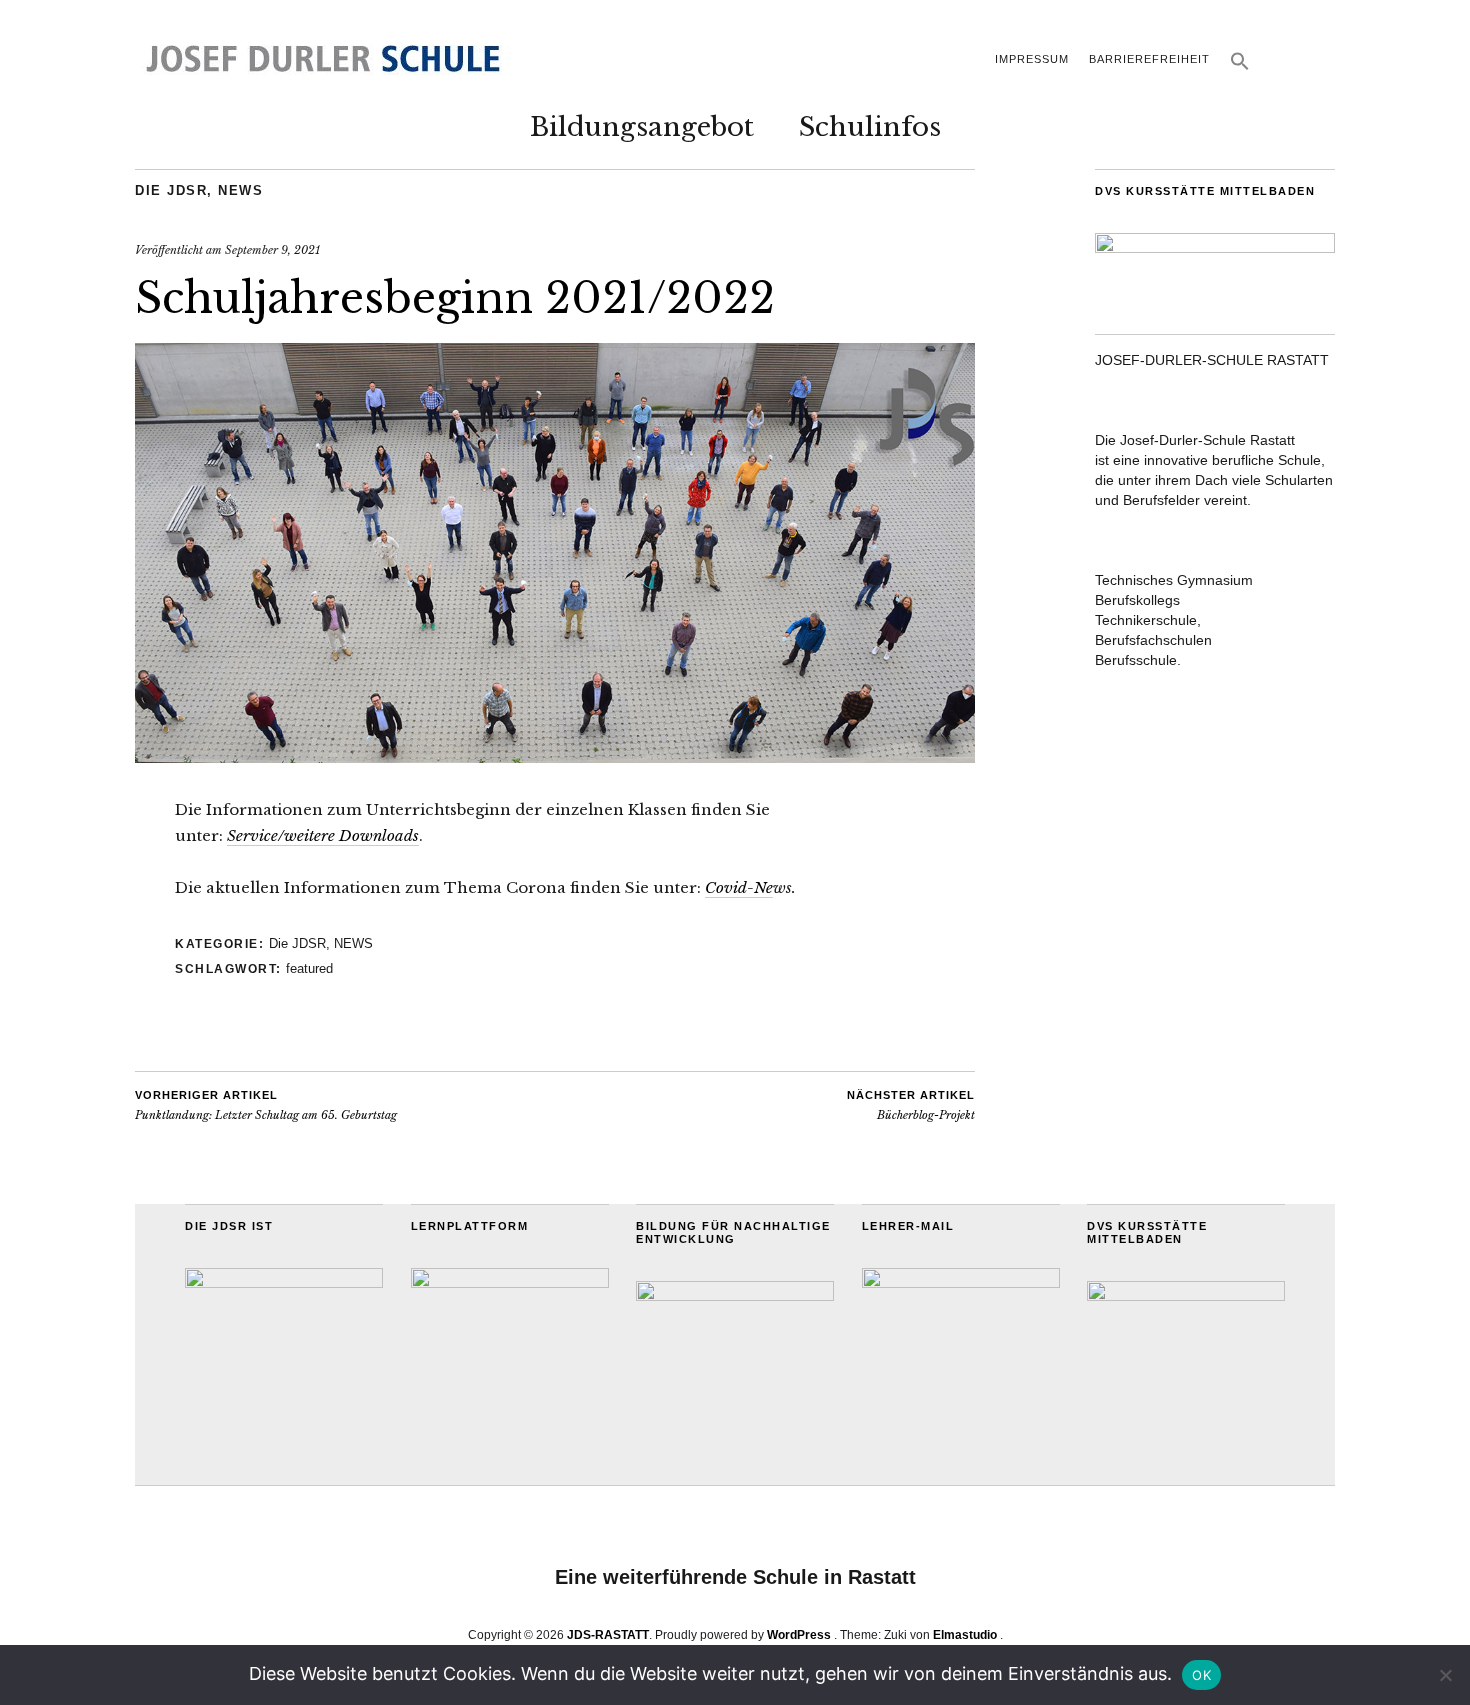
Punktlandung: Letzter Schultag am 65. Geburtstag (266, 1106)
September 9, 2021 (272, 250)
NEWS (240, 190)
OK (1201, 1675)
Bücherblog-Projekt (911, 1106)
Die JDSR (171, 190)
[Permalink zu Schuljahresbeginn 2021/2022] (555, 757)
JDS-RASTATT (608, 1635)
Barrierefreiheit (1149, 59)
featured (309, 968)
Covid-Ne (739, 887)
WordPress (799, 1635)
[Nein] (1445, 1675)
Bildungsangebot (642, 127)
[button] (1240, 67)
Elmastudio (965, 1635)
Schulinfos (870, 127)
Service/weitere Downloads (323, 835)
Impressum (1032, 59)
